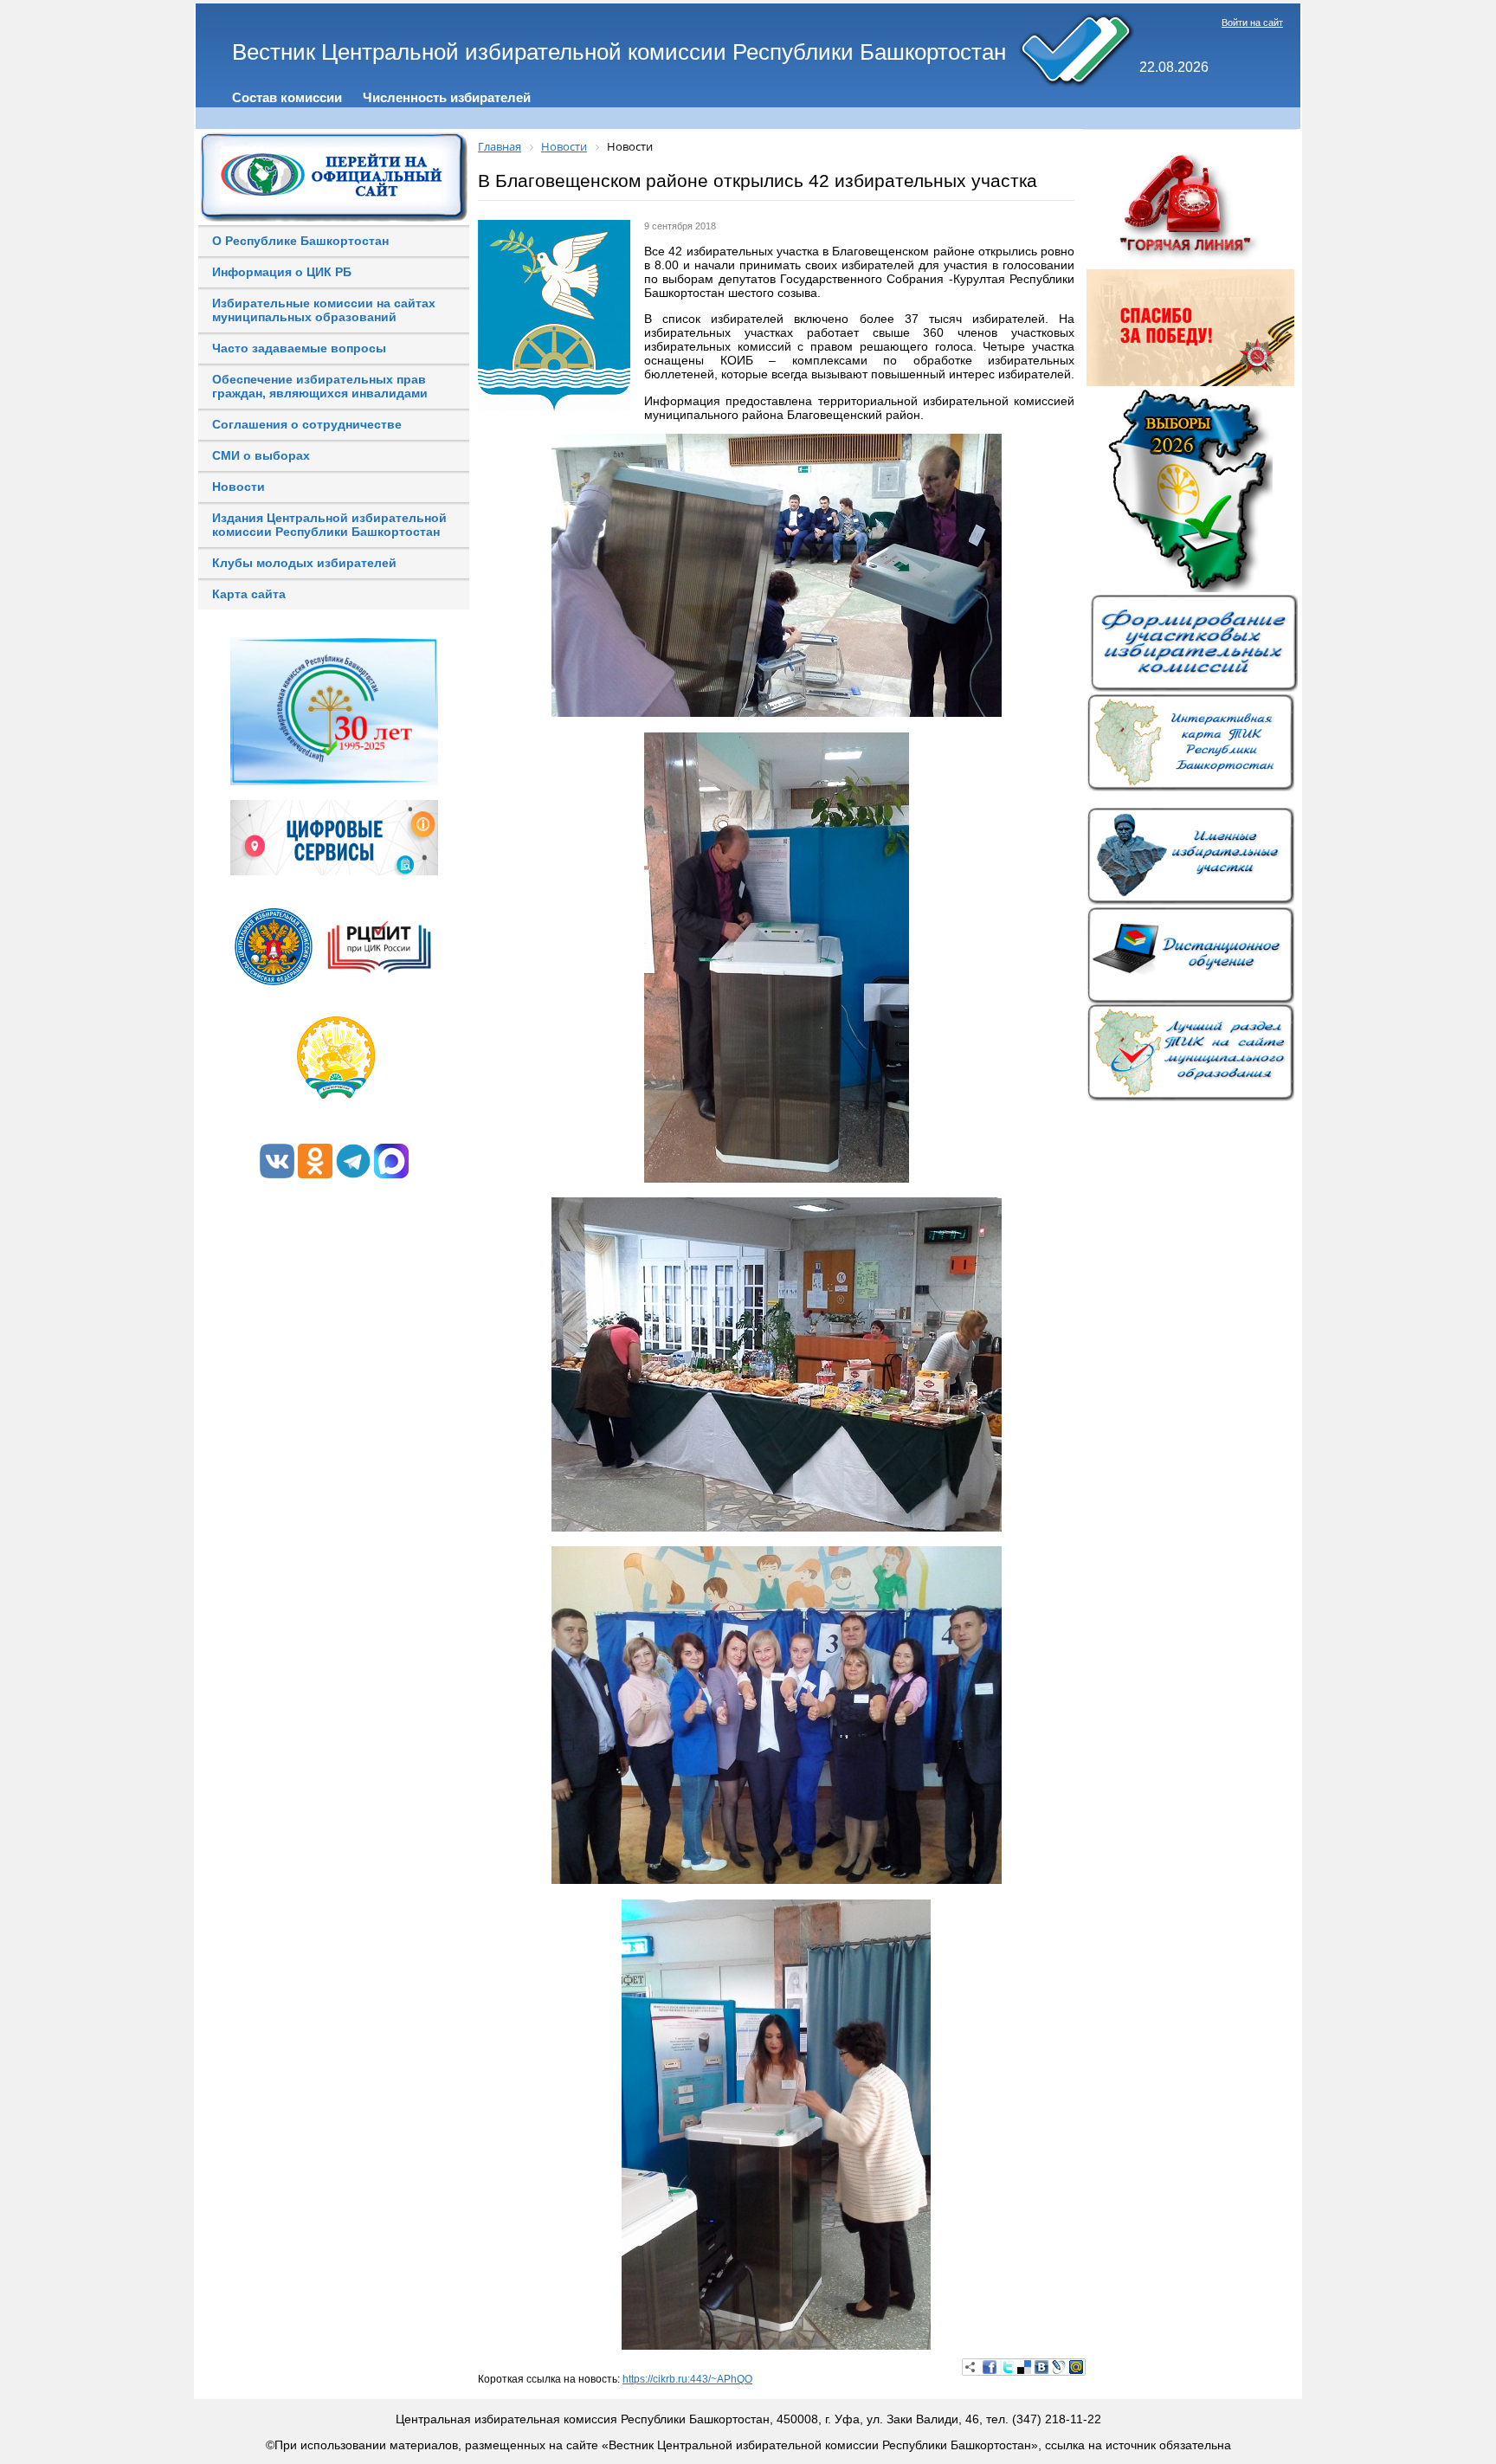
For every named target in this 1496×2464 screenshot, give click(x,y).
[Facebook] (990, 2367)
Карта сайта (249, 594)
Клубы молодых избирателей (304, 563)
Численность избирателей (447, 97)
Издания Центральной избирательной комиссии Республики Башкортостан (329, 525)
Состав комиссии (287, 97)
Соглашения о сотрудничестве (307, 424)
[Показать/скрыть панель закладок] (970, 2367)
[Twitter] (1007, 2367)
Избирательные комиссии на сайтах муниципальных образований (324, 310)
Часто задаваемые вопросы (299, 348)
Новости (239, 487)
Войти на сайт (1252, 23)
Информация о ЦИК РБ (282, 272)
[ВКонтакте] (1041, 2367)
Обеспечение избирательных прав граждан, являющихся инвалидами (320, 386)
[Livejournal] (1059, 2367)
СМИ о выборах (261, 455)
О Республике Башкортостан (300, 241)
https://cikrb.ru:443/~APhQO (687, 2379)
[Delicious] (1024, 2367)
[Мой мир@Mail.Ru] (1076, 2367)
